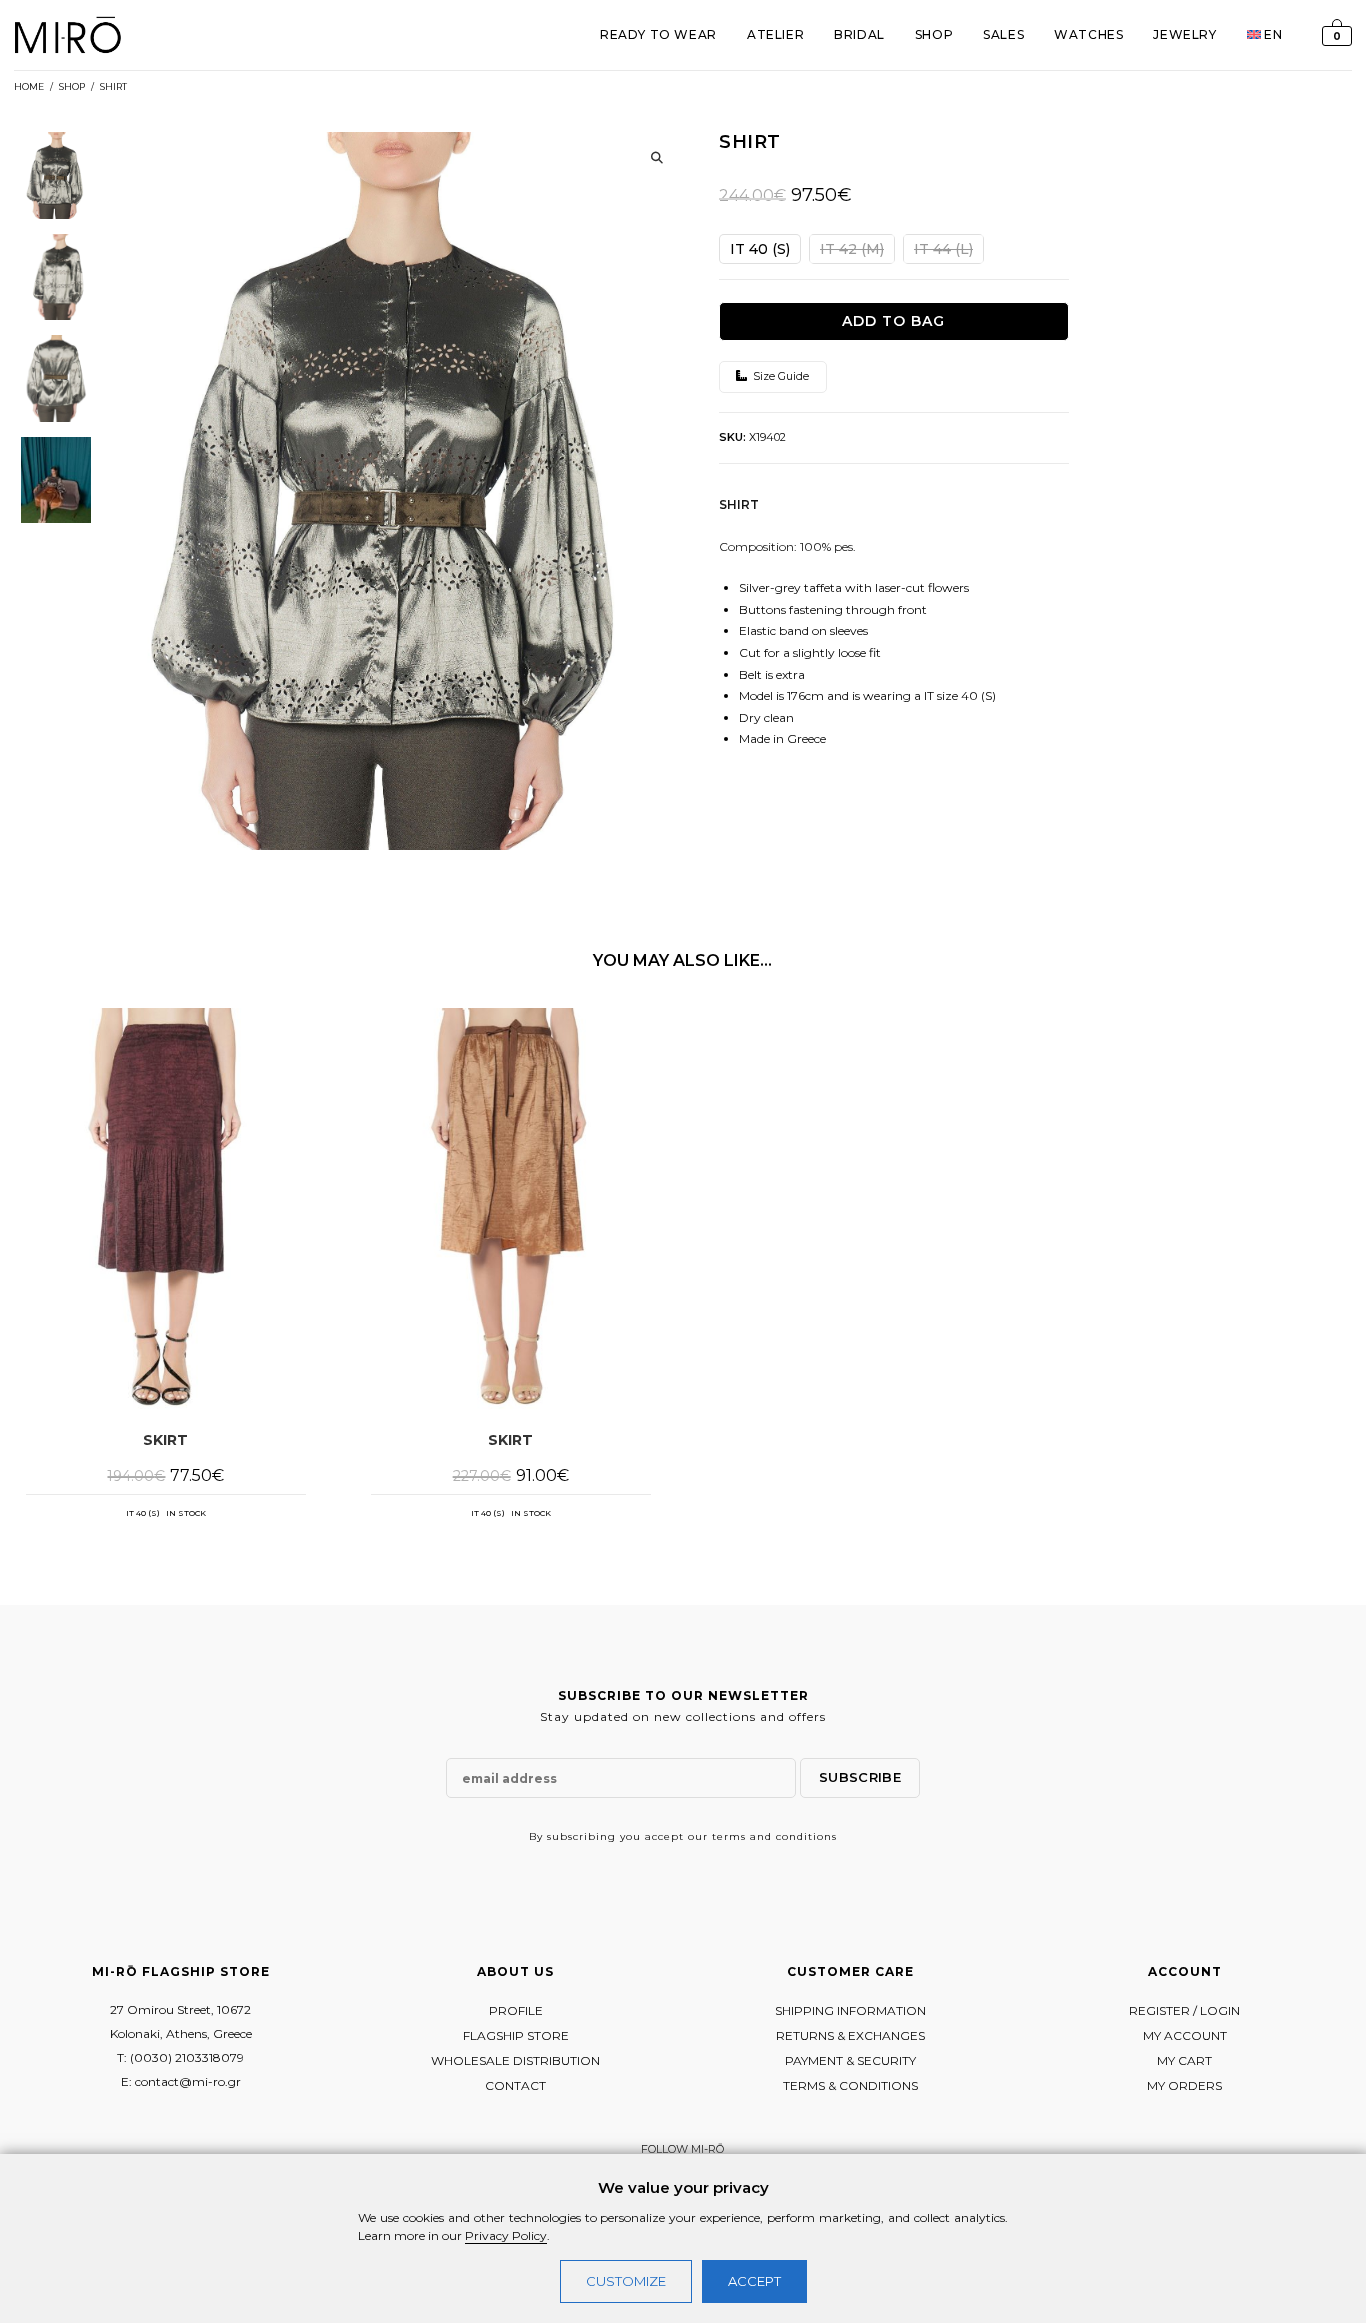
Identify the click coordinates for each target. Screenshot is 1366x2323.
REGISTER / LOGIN (1184, 2010)
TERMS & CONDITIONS (850, 2085)
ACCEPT (754, 2281)
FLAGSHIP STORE (516, 2035)
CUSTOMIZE (626, 2281)
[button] (657, 158)
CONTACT (515, 2085)
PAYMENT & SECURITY (850, 2060)
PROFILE (516, 2010)
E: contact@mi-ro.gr (181, 2081)
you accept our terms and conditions (728, 1836)
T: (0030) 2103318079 (180, 2057)
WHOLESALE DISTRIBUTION (515, 2060)
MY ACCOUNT (1185, 2035)
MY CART (1184, 2060)
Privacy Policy (506, 2235)
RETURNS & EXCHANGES (850, 2035)
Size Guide (779, 376)
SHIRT (113, 86)
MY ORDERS (1184, 2085)
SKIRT (165, 1440)
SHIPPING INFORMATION (850, 2010)
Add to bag (893, 321)
